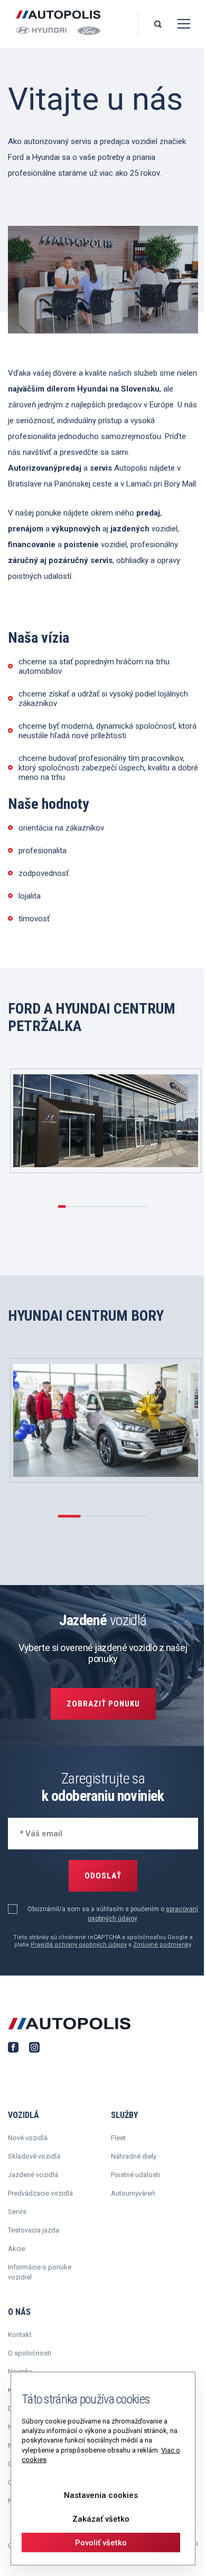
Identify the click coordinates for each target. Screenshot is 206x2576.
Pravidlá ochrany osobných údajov (79, 1945)
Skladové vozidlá (34, 2156)
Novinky (20, 2372)
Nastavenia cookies (101, 2495)
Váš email (35, 1832)
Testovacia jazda (34, 2230)
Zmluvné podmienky (162, 1945)
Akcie (17, 2249)
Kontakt (20, 2335)
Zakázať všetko (101, 2519)
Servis (17, 2212)
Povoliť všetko (101, 2543)
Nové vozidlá (28, 2138)
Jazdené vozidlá (33, 2175)
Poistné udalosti (135, 2175)
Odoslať (103, 1876)
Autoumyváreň (133, 2193)
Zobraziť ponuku (103, 1704)
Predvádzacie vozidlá (40, 2193)
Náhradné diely (134, 2156)
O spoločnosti (30, 2353)
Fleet (118, 2138)
